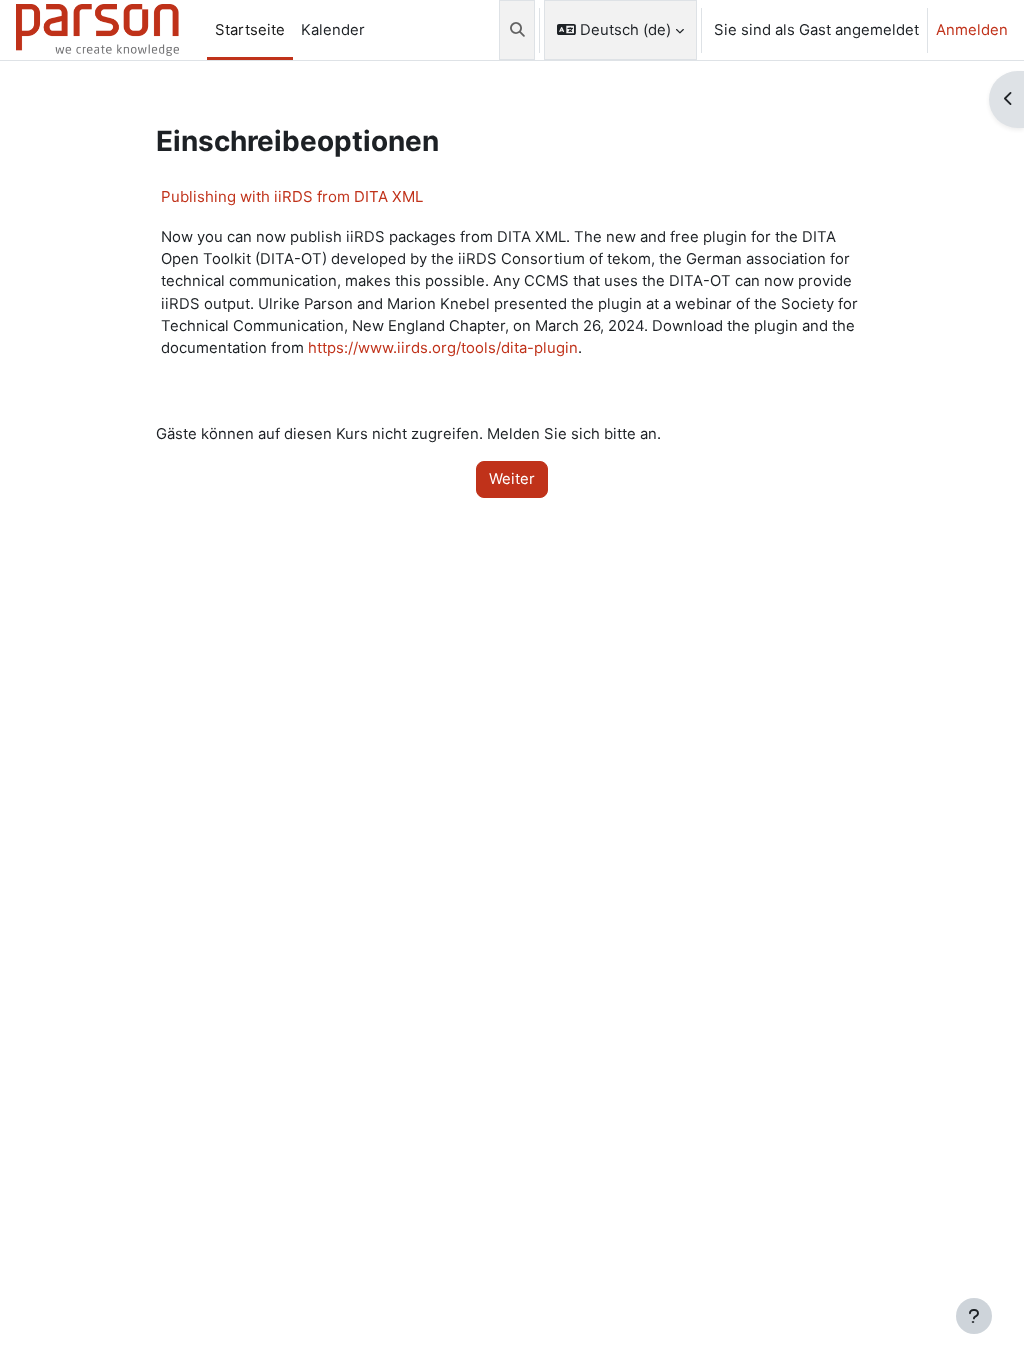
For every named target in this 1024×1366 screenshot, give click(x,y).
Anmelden (972, 30)
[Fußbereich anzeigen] (974, 1316)
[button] (517, 30)
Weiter (512, 479)
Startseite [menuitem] (250, 30)
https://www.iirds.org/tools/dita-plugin (443, 348)
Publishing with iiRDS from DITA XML (292, 196)
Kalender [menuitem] (333, 30)
